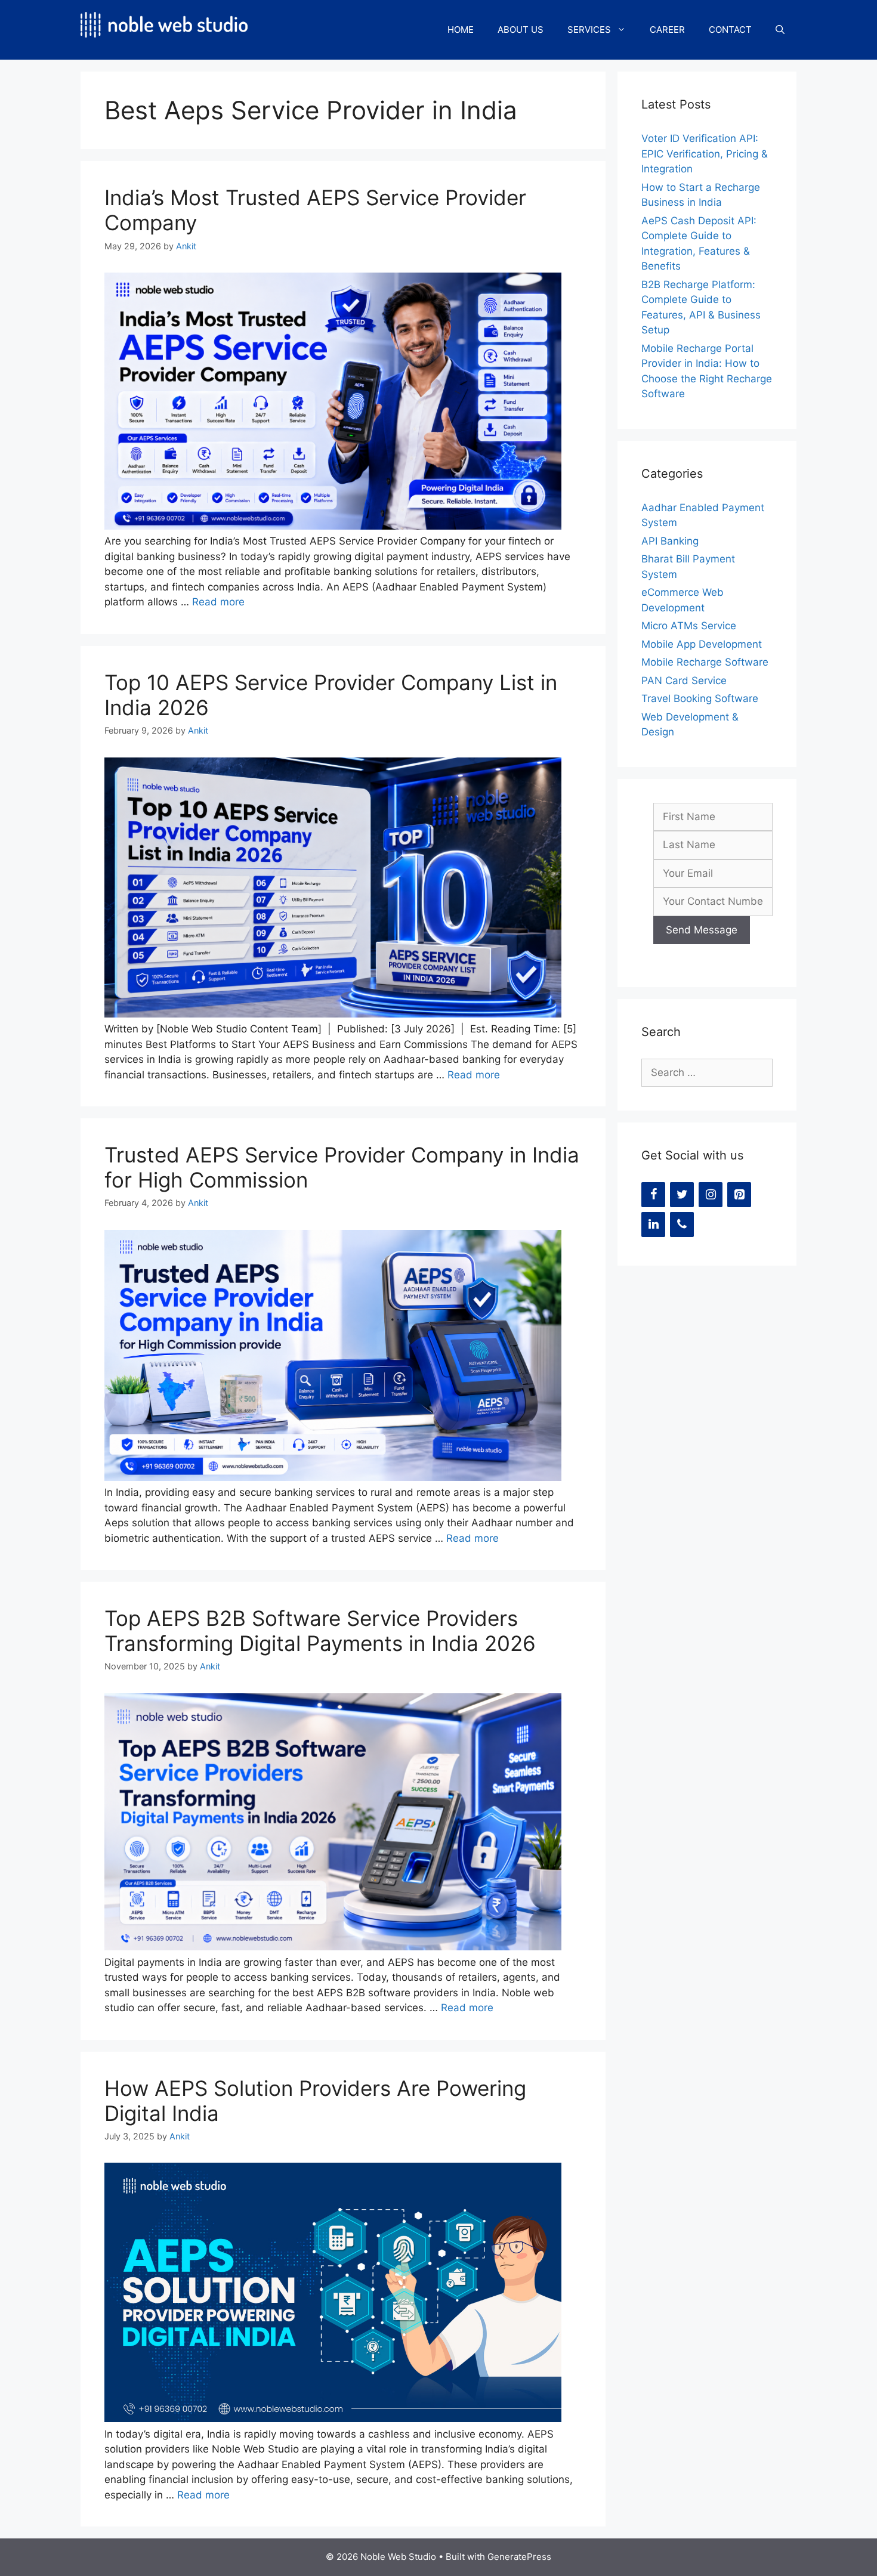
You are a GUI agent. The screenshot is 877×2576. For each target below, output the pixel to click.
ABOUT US (521, 30)
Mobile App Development (702, 644)
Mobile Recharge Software (705, 662)
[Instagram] (711, 1195)
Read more (218, 602)
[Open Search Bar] (780, 30)
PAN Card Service (684, 681)
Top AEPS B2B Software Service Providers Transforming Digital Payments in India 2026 (320, 1631)
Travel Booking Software (700, 698)
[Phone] (682, 1224)
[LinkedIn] (653, 1224)
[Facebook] (653, 1195)
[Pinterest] (739, 1195)
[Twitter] (682, 1195)
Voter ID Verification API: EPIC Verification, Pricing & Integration (705, 154)
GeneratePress (519, 2557)
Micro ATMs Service (689, 626)
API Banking (670, 541)
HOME (461, 30)
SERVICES (589, 30)
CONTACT (730, 30)
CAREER (667, 30)
